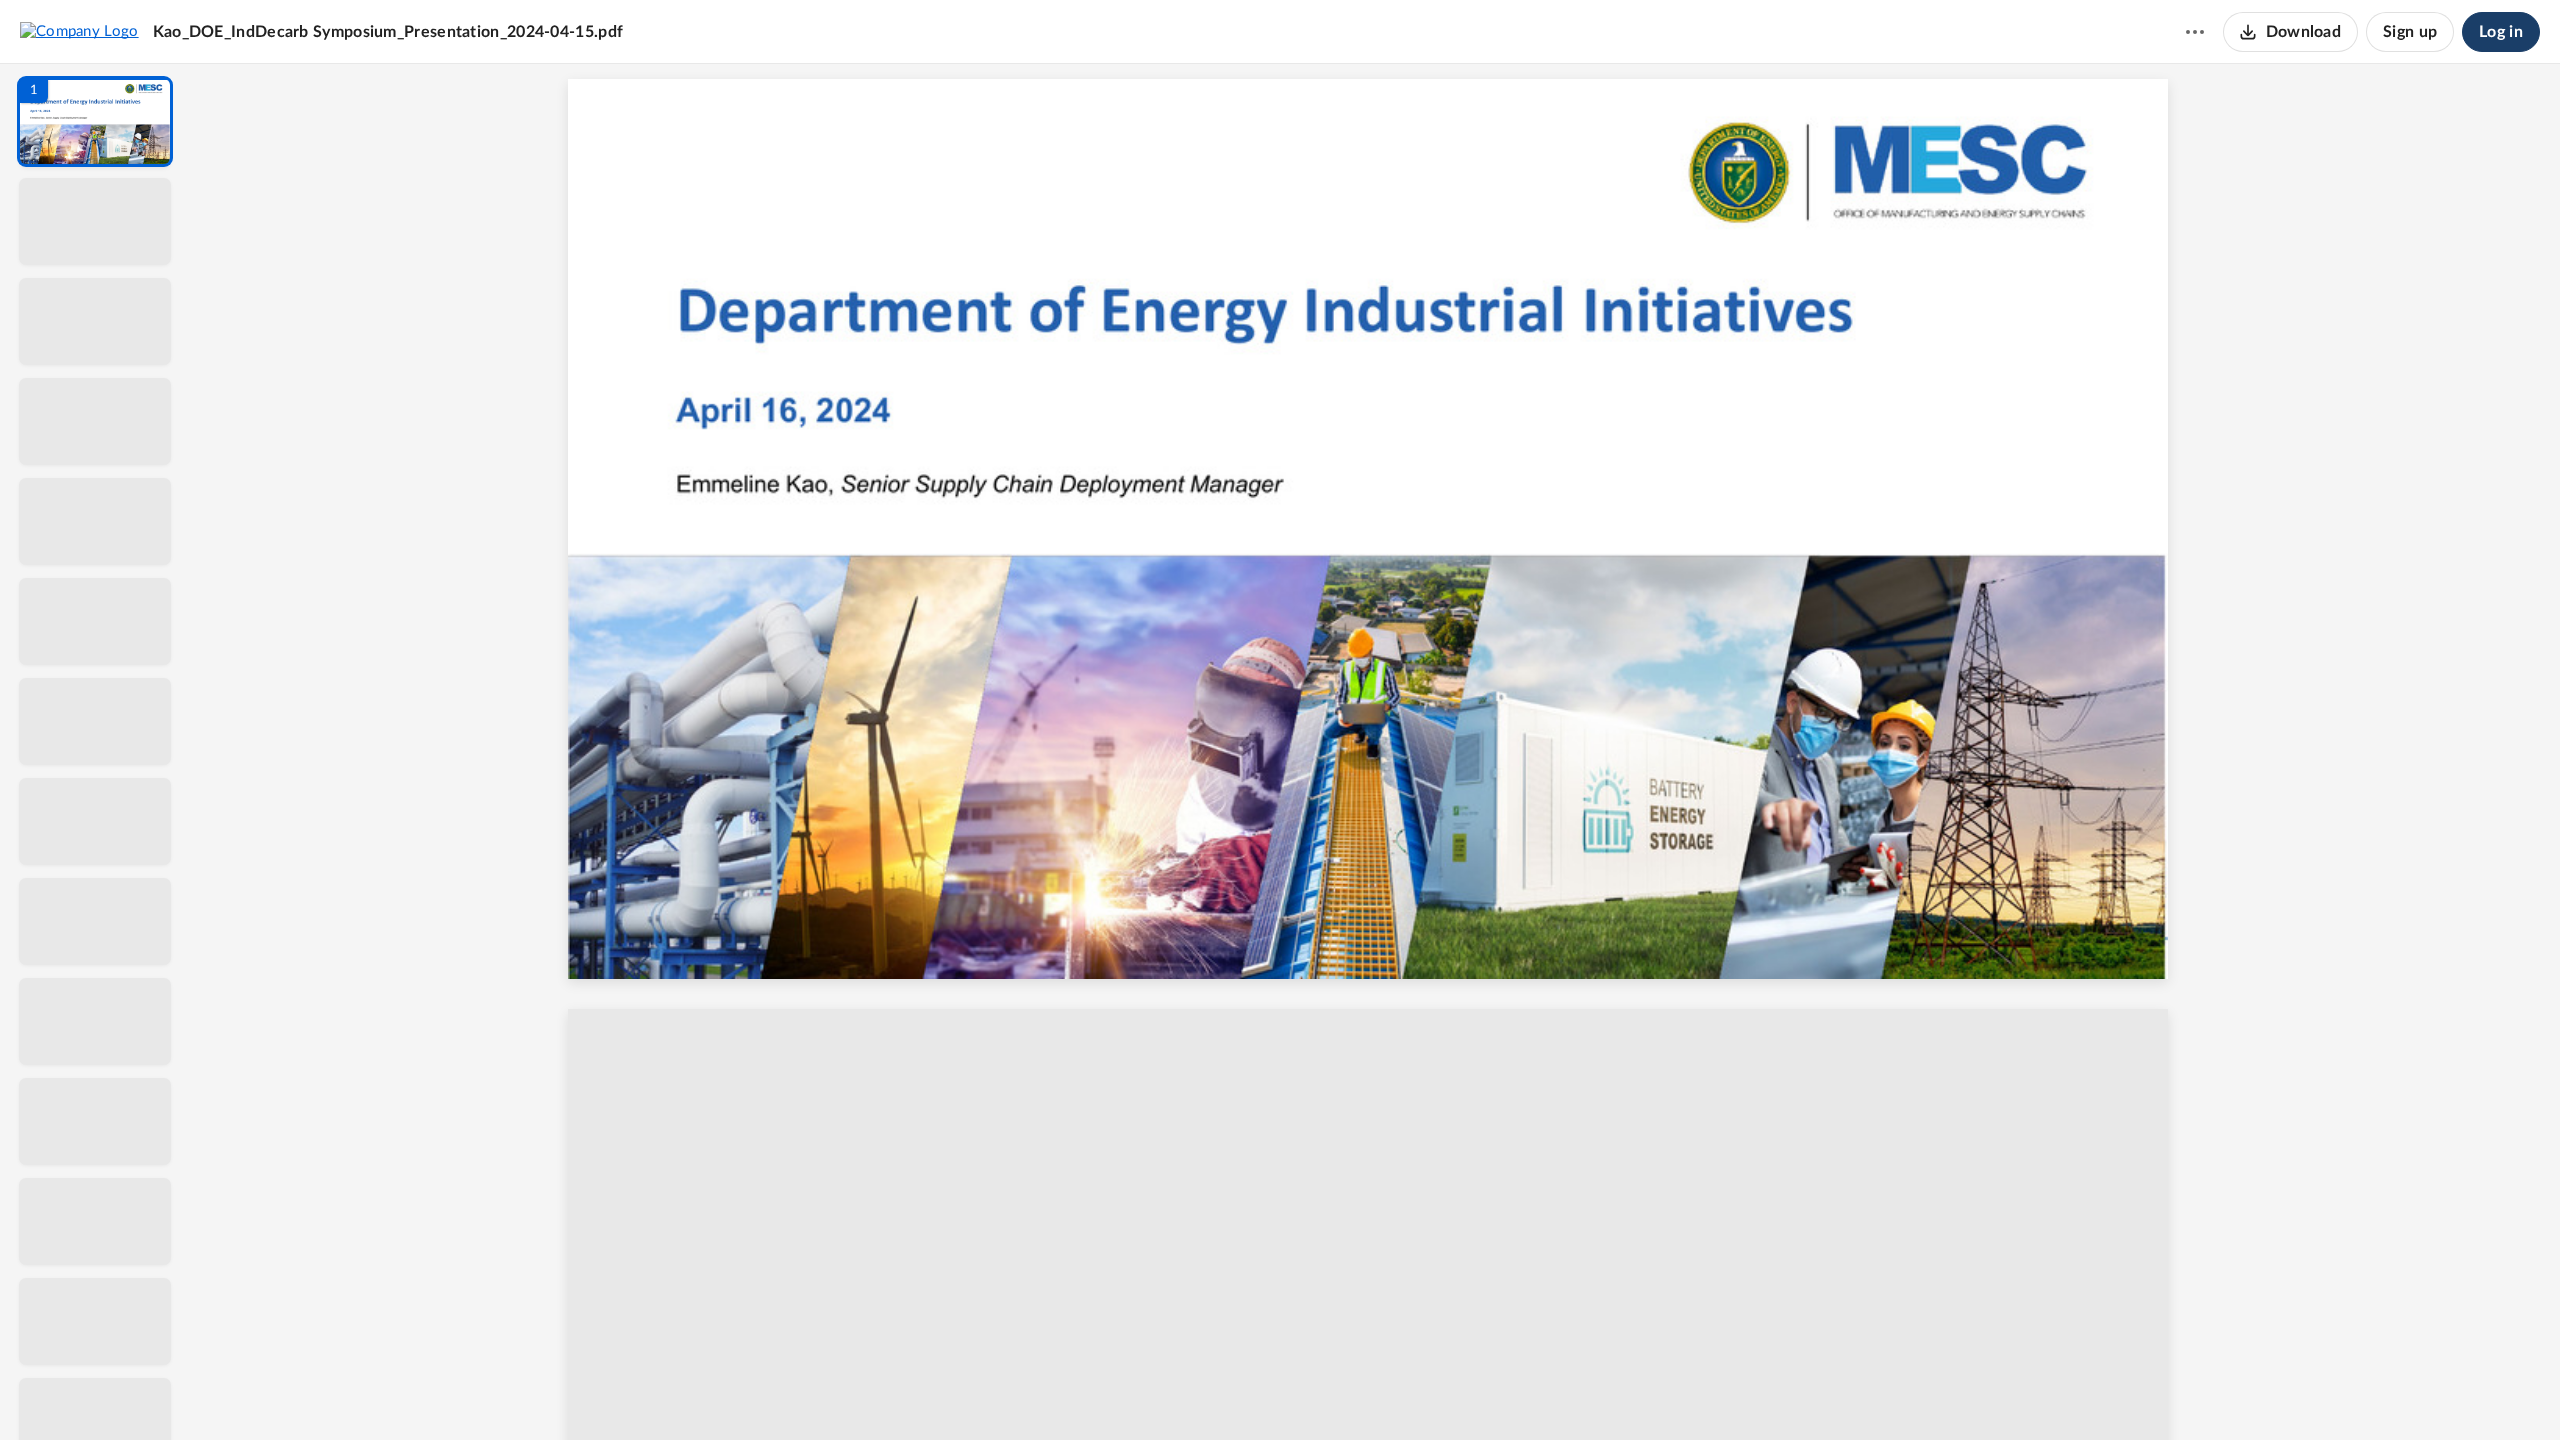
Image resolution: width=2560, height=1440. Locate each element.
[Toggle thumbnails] (1192, 1391)
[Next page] (1336, 1391)
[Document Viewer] (1375, 752)
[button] (95, 121)
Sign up (2410, 32)
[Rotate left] (1486, 1391)
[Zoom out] (1378, 1391)
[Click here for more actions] (2195, 32)
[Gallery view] (1524, 1391)
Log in (2501, 32)
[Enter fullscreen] (1560, 1391)
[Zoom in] (1446, 1391)
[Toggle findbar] (1228, 1391)
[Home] (79, 31)
